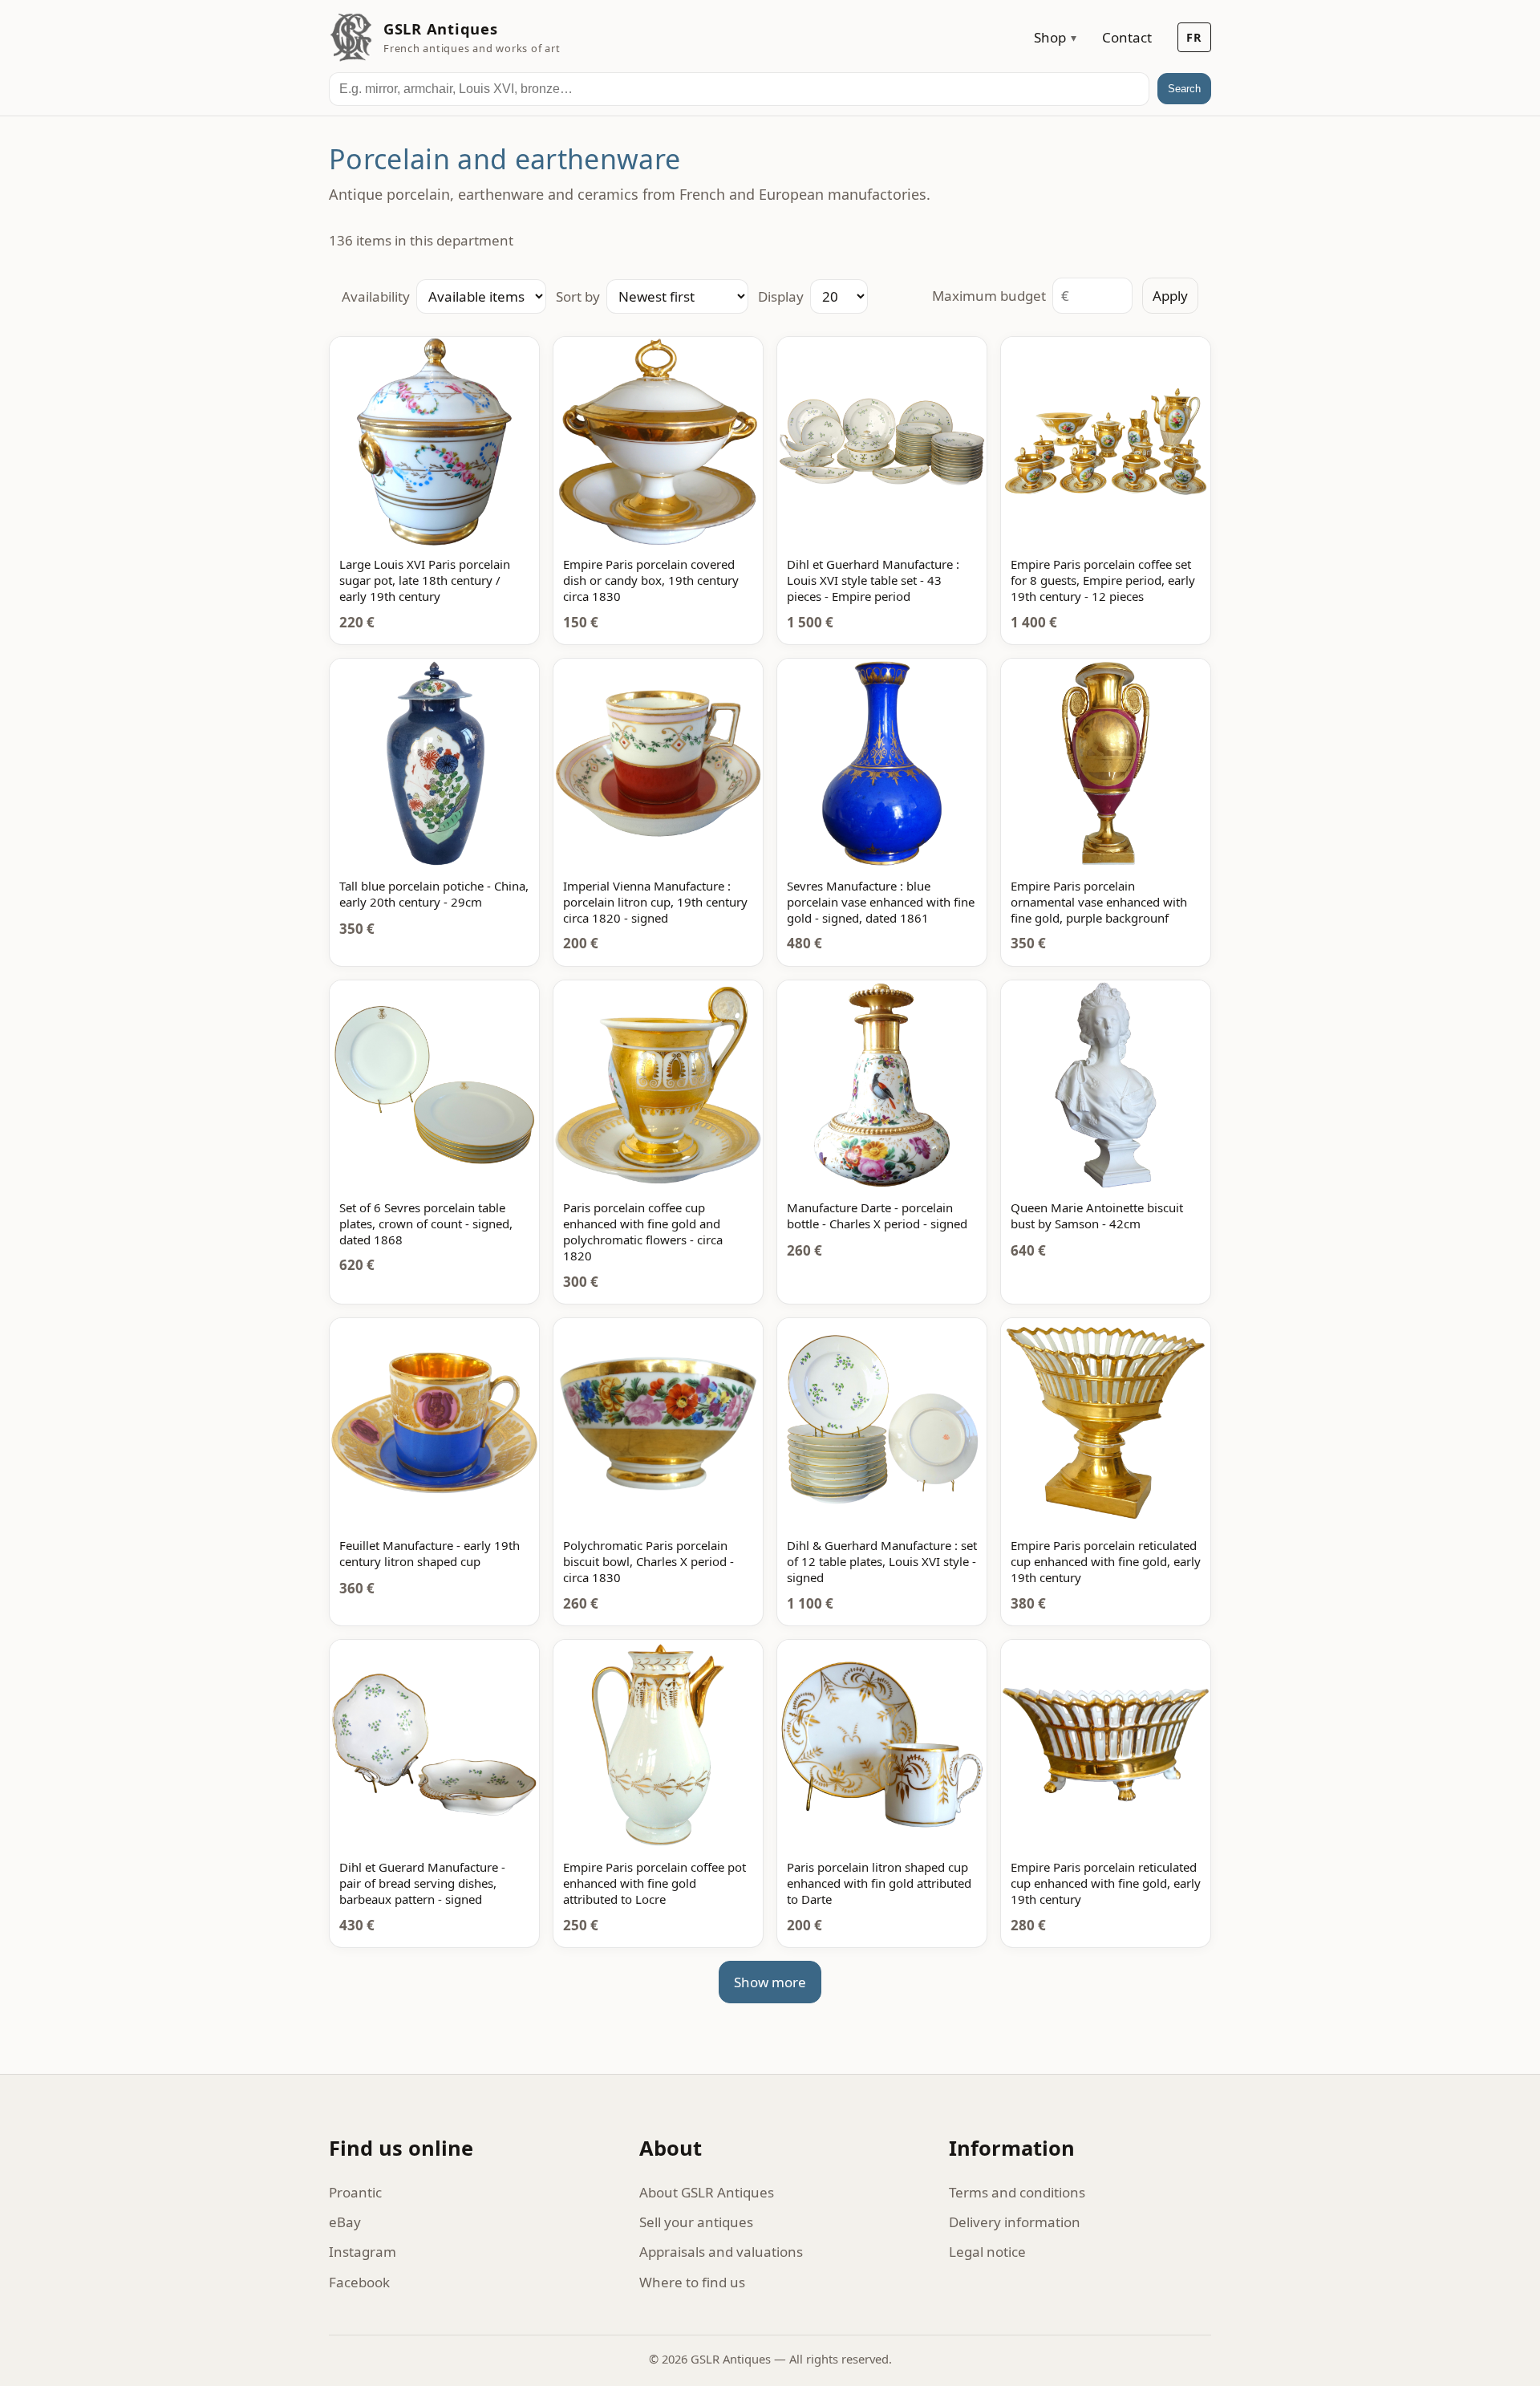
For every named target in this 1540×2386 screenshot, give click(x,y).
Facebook (359, 2282)
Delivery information (1015, 2222)
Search (1184, 89)
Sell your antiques (696, 2222)
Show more (770, 1982)
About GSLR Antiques (707, 2192)
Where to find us (692, 2282)
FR (1194, 37)
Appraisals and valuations (721, 2252)
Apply (1170, 296)
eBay (345, 2222)
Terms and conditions (1017, 2192)
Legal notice (987, 2252)
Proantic (355, 2192)
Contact (1127, 37)
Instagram (363, 2252)
